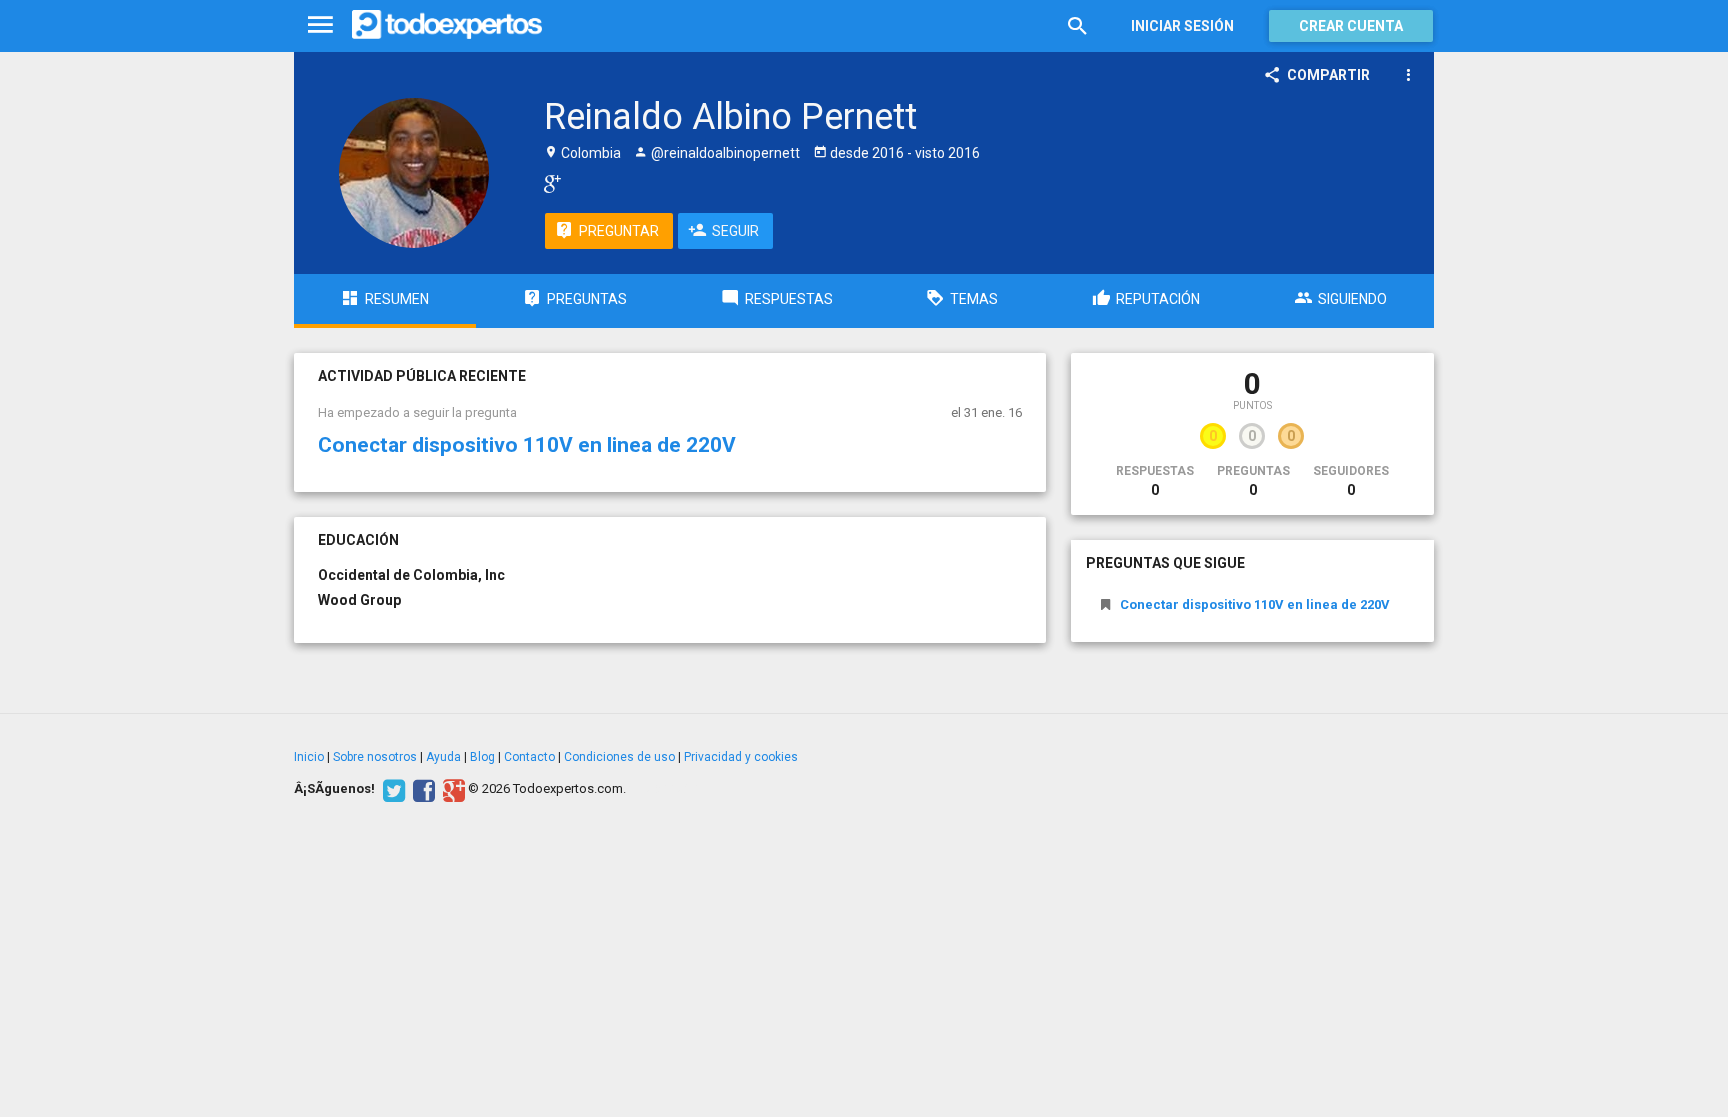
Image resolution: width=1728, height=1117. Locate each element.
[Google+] (451, 789)
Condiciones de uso (619, 757)
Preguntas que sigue (1165, 563)
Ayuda (443, 757)
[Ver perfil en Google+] (547, 183)
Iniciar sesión (1182, 26)
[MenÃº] (320, 25)
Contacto (529, 757)
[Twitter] (391, 789)
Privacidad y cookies (741, 757)
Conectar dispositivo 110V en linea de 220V (527, 445)
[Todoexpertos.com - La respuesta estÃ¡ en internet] (447, 25)
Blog (482, 757)
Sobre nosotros (375, 757)
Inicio (309, 757)
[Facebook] (421, 789)
